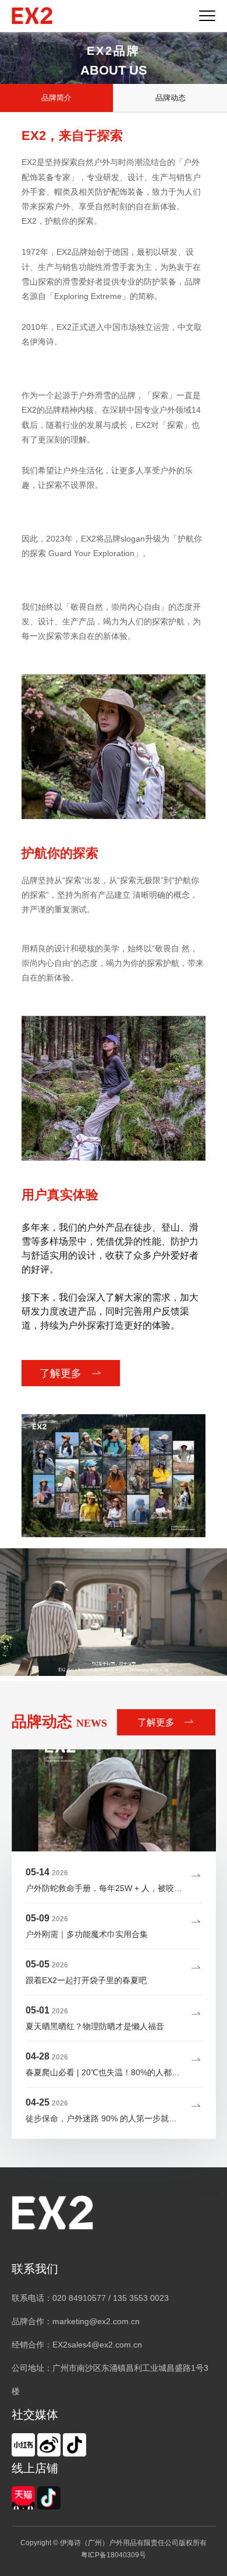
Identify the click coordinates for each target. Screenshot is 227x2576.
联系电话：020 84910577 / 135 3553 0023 (90, 2298)
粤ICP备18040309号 (114, 2555)
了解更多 (62, 1373)
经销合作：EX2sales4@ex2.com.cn (77, 2345)
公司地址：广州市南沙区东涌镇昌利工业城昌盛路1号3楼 (110, 2380)
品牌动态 (171, 98)
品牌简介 (56, 98)
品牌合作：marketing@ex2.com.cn (76, 2321)
